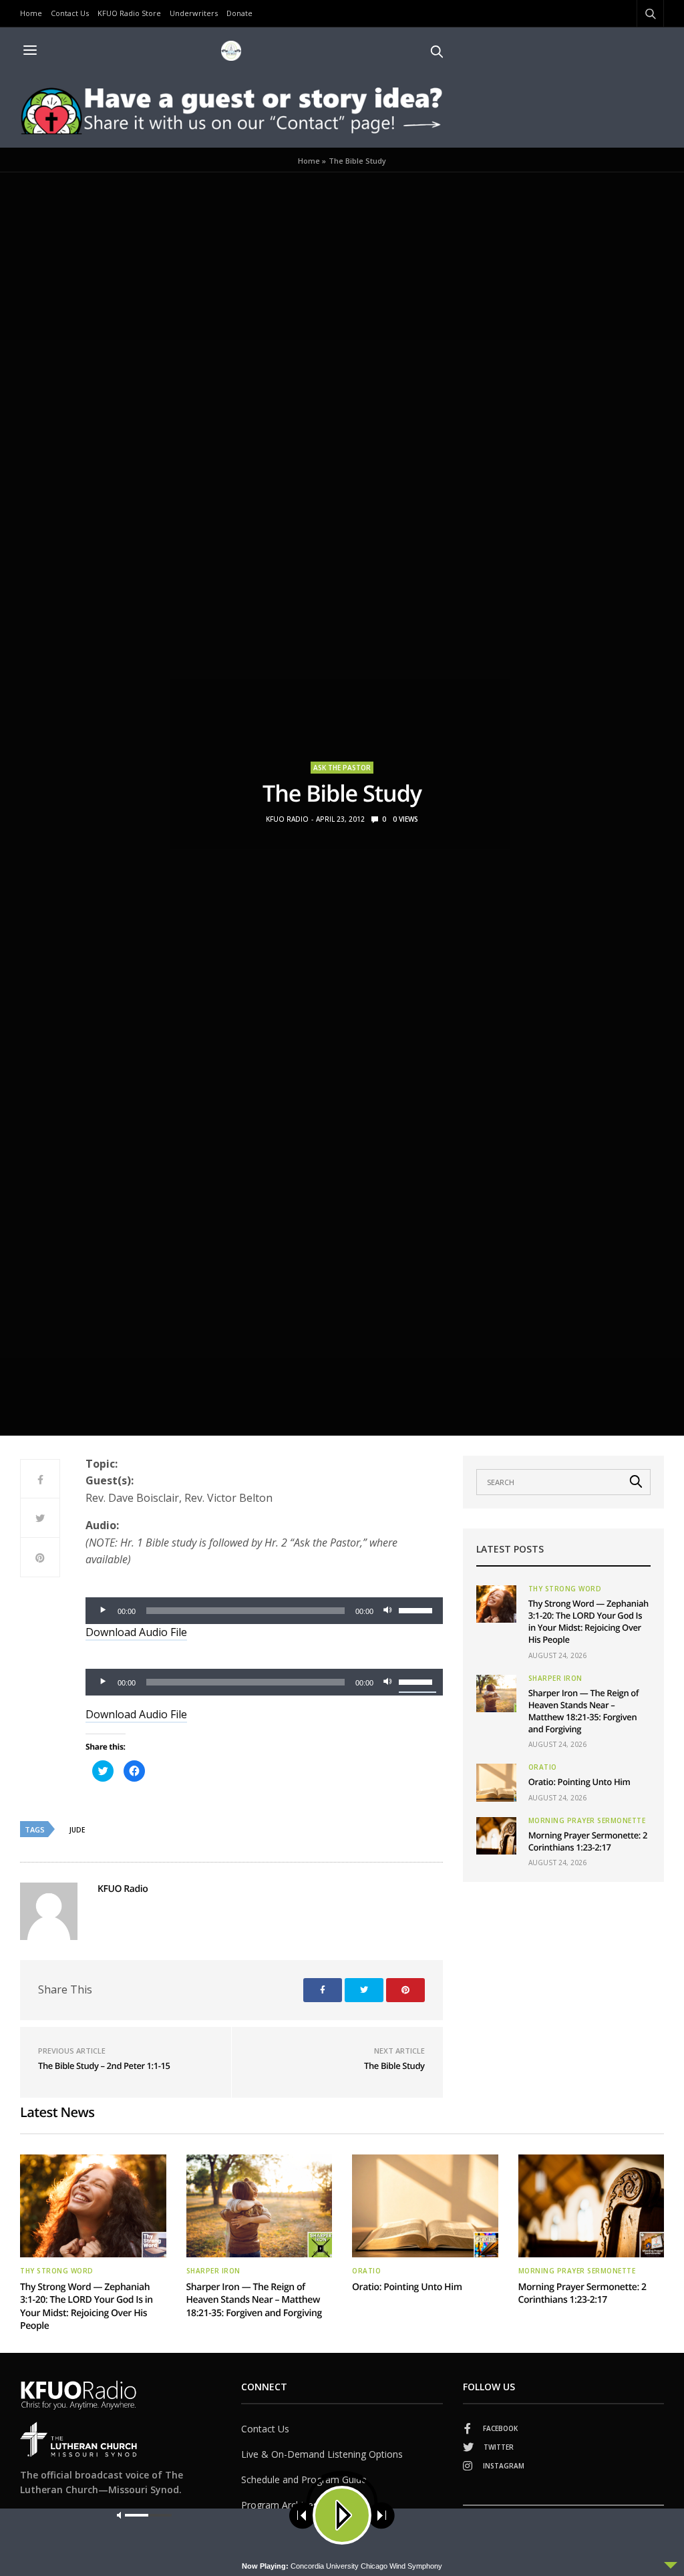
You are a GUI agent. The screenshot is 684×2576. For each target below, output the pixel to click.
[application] (264, 1611)
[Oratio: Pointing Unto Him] (496, 1782)
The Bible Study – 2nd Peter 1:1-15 (104, 2066)
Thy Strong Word (565, 1589)
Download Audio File (136, 1632)
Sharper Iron (555, 1678)
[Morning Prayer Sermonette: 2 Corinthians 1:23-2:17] (496, 1836)
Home (31, 13)
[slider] (417, 1609)
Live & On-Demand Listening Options (322, 2454)
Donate (239, 13)
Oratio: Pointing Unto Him (579, 1782)
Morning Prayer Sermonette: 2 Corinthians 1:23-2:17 (588, 1841)
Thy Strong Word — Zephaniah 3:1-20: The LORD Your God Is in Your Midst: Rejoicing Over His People (588, 1622)
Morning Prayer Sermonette (587, 1820)
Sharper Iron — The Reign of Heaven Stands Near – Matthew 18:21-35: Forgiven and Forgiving (584, 1711)
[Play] (103, 1611)
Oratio (543, 1767)
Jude (77, 1830)
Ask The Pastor (342, 768)
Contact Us (70, 13)
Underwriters (194, 13)
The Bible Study (394, 2066)
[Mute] (388, 1611)
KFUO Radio (287, 819)
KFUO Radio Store (129, 13)
